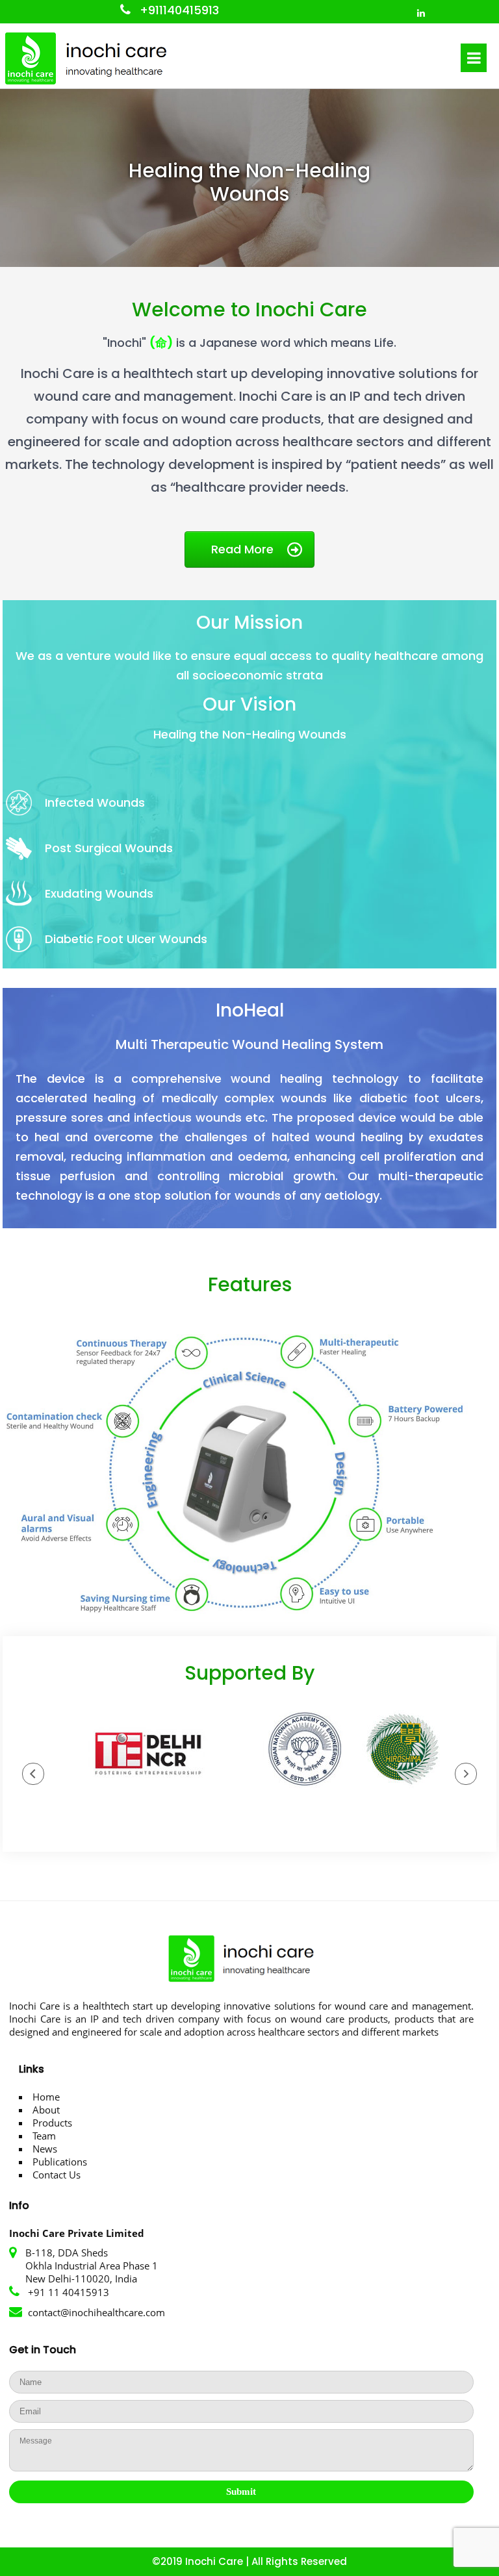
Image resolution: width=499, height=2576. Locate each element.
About (46, 2110)
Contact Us (57, 2175)
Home (46, 2097)
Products (52, 2123)
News (45, 2149)
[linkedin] (421, 11)
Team (44, 2136)
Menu (474, 58)
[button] (33, 1774)
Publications (60, 2162)
